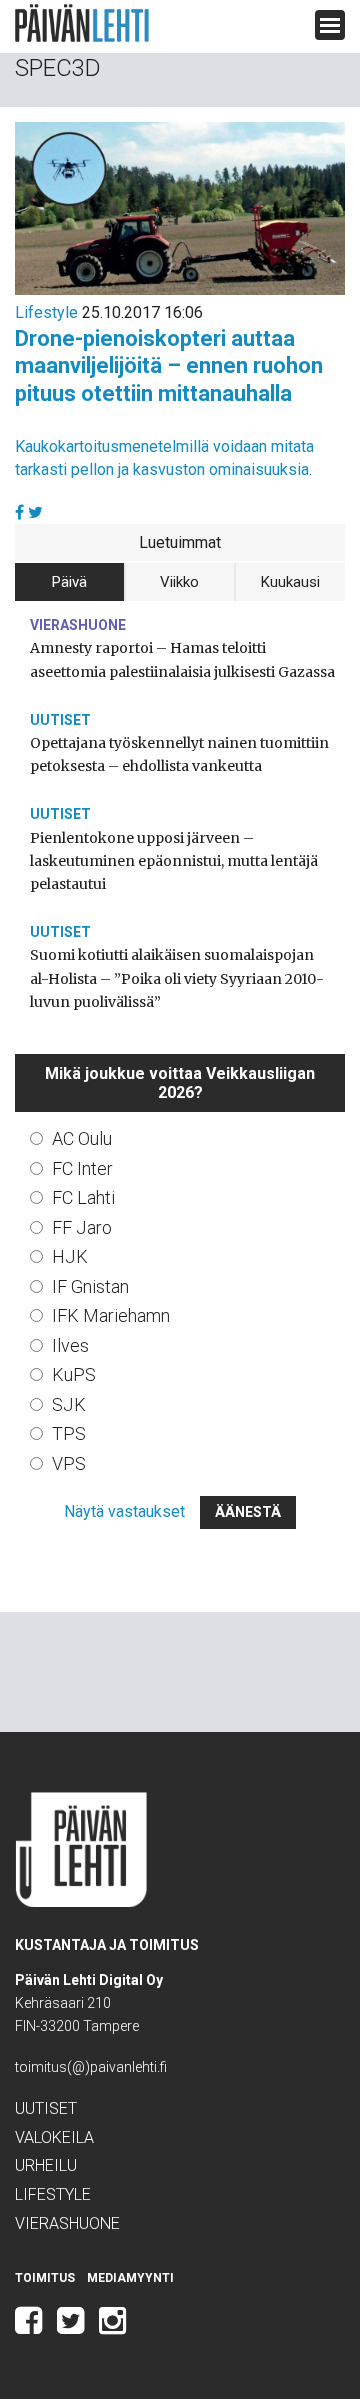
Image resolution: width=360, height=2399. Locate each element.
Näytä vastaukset (124, 1511)
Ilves (70, 1345)
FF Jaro (82, 1227)
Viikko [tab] (179, 582)
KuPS (74, 1374)
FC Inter (82, 1168)
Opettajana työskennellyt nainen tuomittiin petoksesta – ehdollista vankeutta (179, 754)
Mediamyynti (130, 2278)
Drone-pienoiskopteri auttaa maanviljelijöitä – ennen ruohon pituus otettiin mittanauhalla (169, 366)
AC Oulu (82, 1138)
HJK (70, 1256)
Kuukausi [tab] (290, 582)
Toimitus (45, 2278)
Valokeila (54, 2137)
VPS (69, 1463)
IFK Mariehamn (111, 1315)
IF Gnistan (90, 1286)
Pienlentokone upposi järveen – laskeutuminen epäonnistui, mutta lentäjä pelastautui (174, 861)
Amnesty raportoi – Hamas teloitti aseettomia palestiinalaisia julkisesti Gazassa (182, 659)
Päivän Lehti (82, 23)
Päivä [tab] (69, 582)
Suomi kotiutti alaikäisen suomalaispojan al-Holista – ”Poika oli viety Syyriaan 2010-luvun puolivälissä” (177, 978)
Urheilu (46, 2165)
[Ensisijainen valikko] (330, 25)
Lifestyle (46, 312)
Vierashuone (78, 625)
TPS (69, 1433)
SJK (69, 1404)
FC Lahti (83, 1197)
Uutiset (60, 720)
